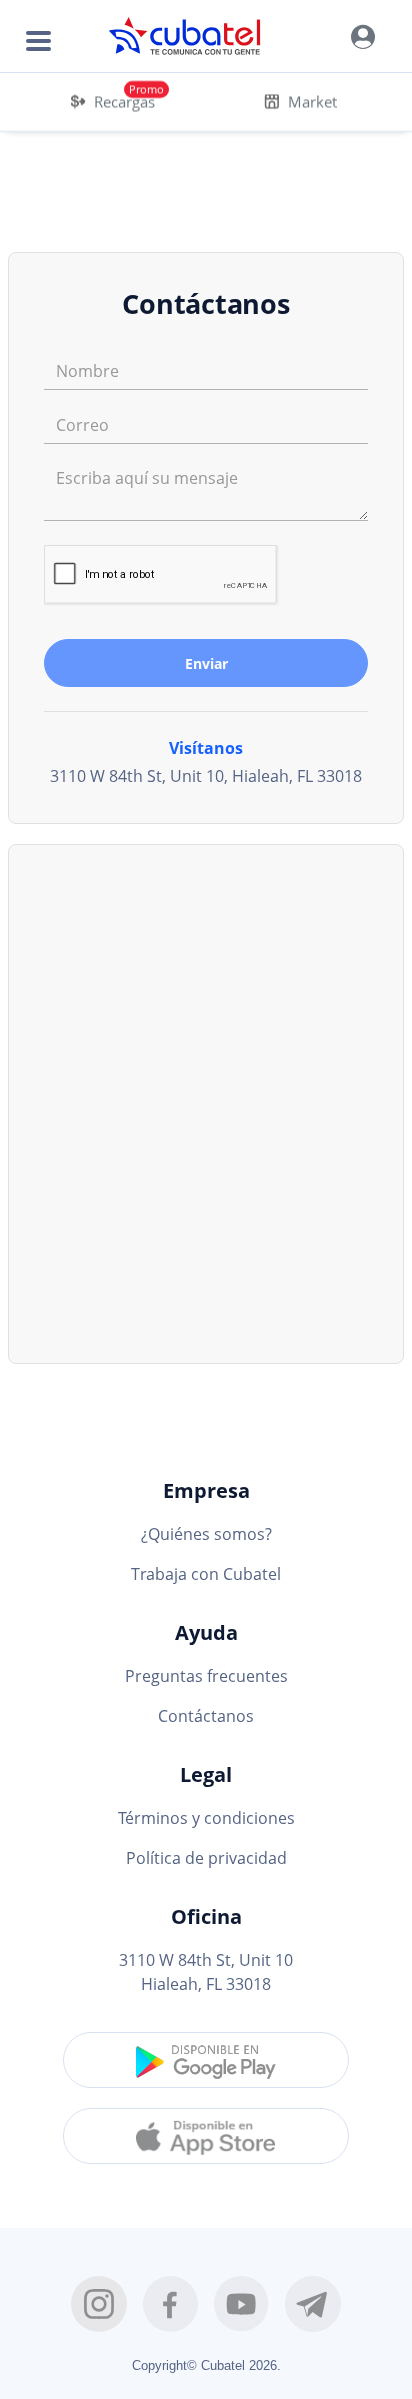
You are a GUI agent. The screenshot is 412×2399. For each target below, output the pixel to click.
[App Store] (206, 2136)
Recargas (124, 100)
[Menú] (36, 36)
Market (312, 101)
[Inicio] (186, 36)
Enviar (206, 663)
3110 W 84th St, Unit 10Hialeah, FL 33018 (206, 1972)
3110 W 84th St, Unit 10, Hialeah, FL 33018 (206, 776)
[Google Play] (206, 2060)
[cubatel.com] (363, 36)
